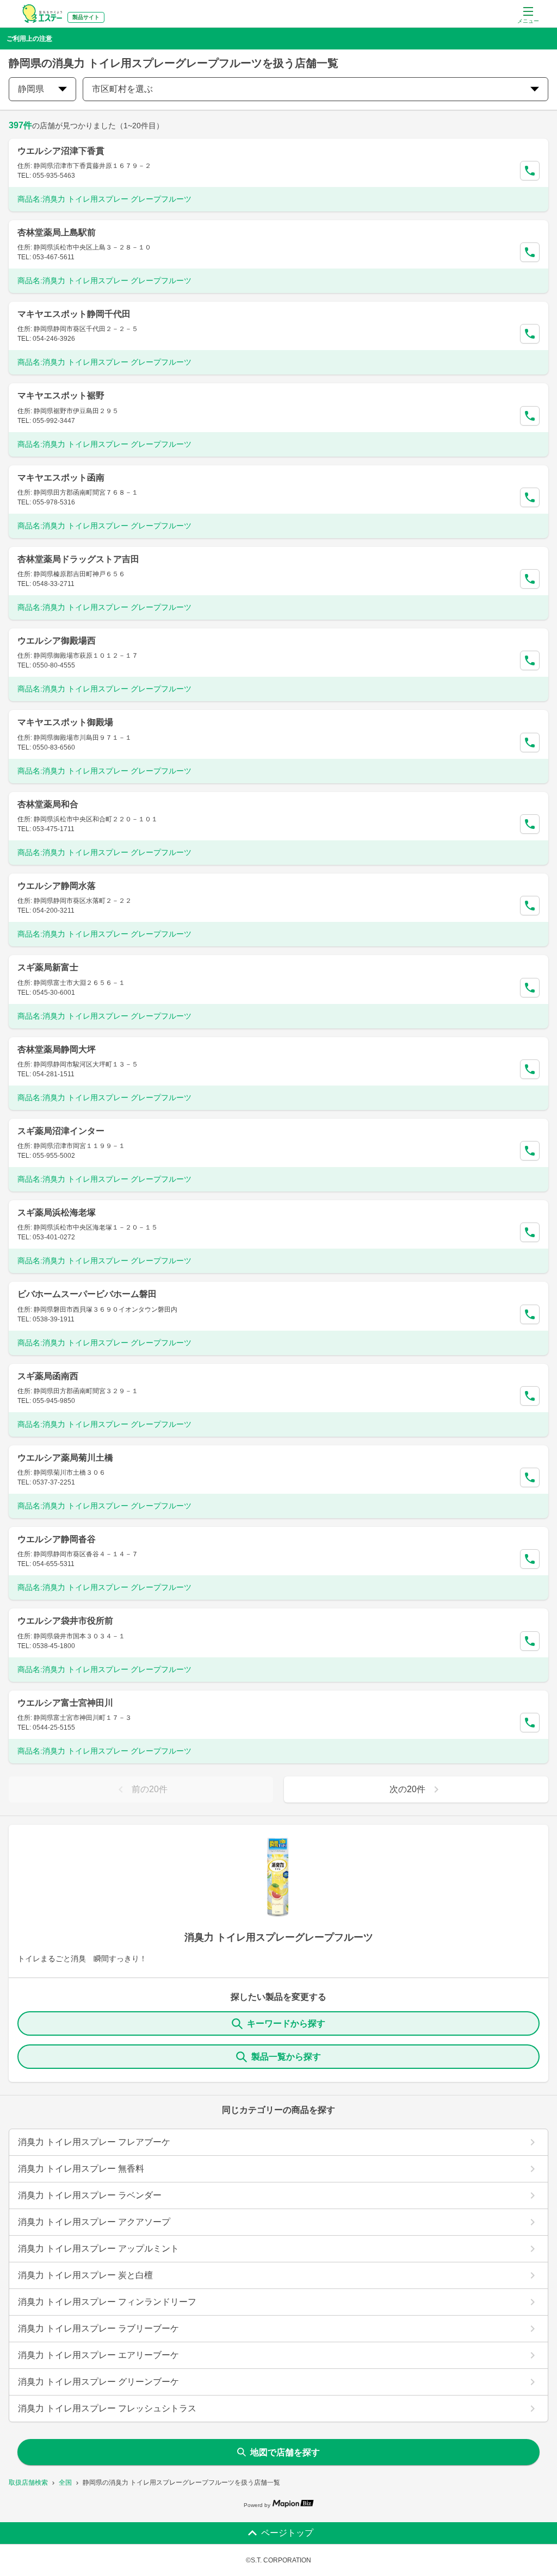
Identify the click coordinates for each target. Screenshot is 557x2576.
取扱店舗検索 (28, 2483)
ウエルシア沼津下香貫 (61, 151)
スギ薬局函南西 (48, 1376)
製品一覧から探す (286, 2057)
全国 (65, 2483)
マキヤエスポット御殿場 (65, 722)
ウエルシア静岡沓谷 (57, 1539)
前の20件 (150, 1789)
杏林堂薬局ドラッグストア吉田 (78, 559)
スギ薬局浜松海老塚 (57, 1212)
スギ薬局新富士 (48, 967)
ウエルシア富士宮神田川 (65, 1703)
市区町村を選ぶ (122, 89)
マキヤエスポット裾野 (61, 395)
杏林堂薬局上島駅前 (57, 232)
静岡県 (31, 89)
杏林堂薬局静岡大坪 (57, 1049)
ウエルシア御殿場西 (57, 641)
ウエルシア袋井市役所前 (65, 1621)
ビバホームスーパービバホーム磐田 (87, 1294)
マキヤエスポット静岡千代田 (74, 314)
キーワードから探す (286, 2023)
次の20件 (407, 1789)
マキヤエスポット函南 (61, 478)
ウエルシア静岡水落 (57, 886)
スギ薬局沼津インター (61, 1131)
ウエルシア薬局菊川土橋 (65, 1458)
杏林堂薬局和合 (48, 804)
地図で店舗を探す (285, 2452)
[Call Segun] (530, 171)
